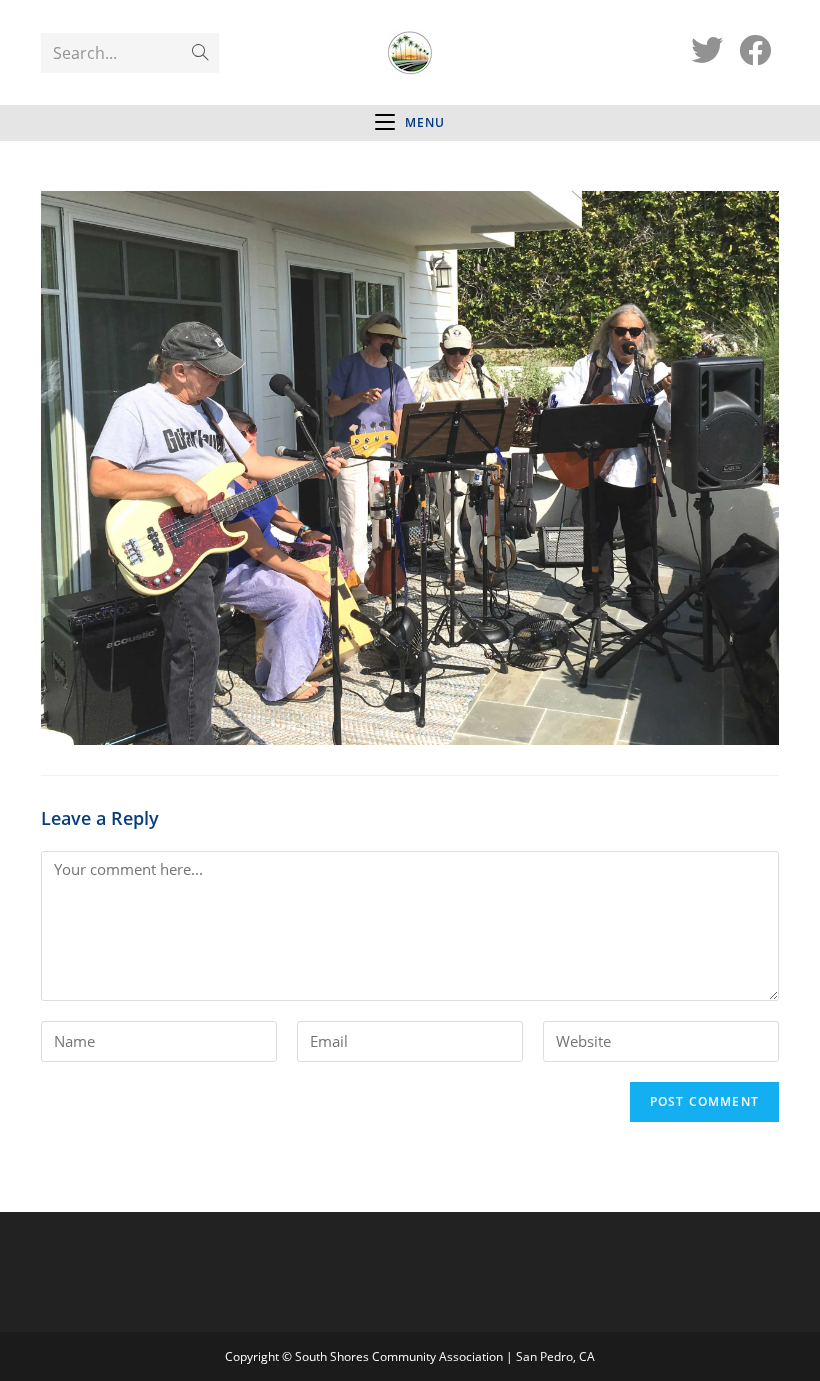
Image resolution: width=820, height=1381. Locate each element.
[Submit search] (200, 53)
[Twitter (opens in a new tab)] (707, 50)
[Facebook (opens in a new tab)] (755, 50)
